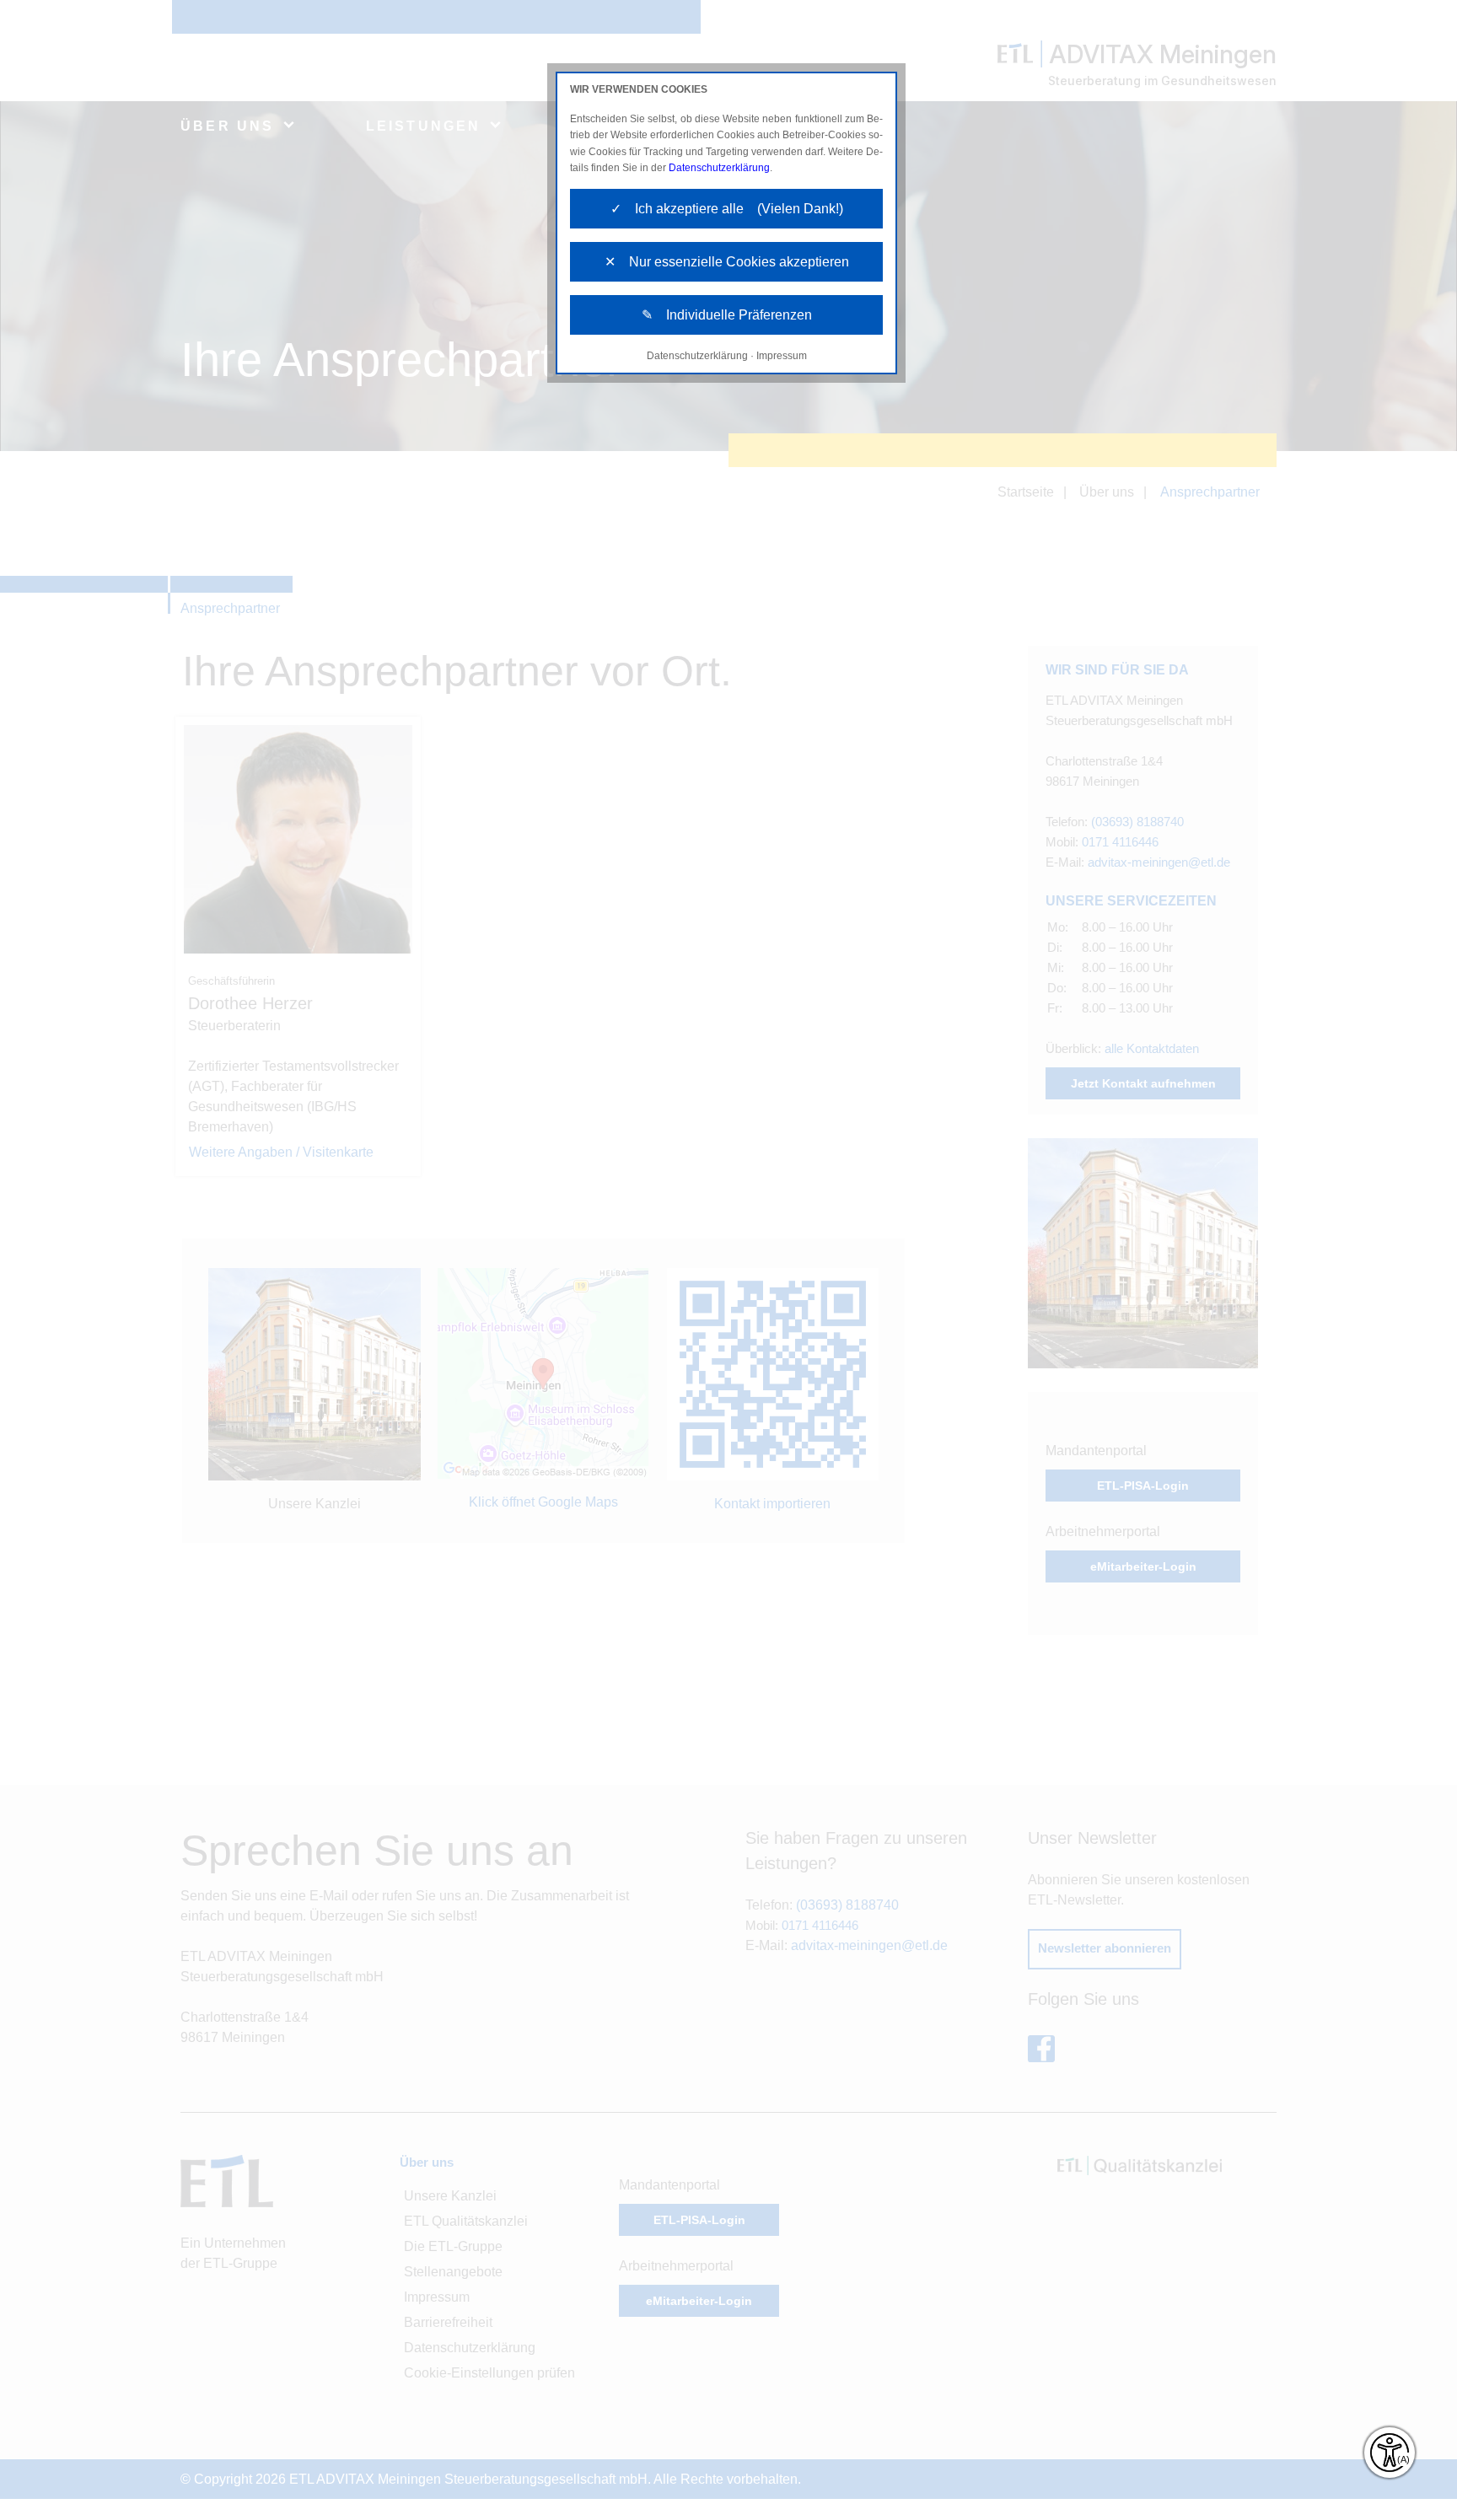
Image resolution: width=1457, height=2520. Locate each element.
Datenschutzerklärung (719, 168)
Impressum (782, 356)
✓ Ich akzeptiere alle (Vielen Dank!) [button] (727, 209)
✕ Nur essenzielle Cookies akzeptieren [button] (727, 262)
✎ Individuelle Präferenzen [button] (727, 315)
